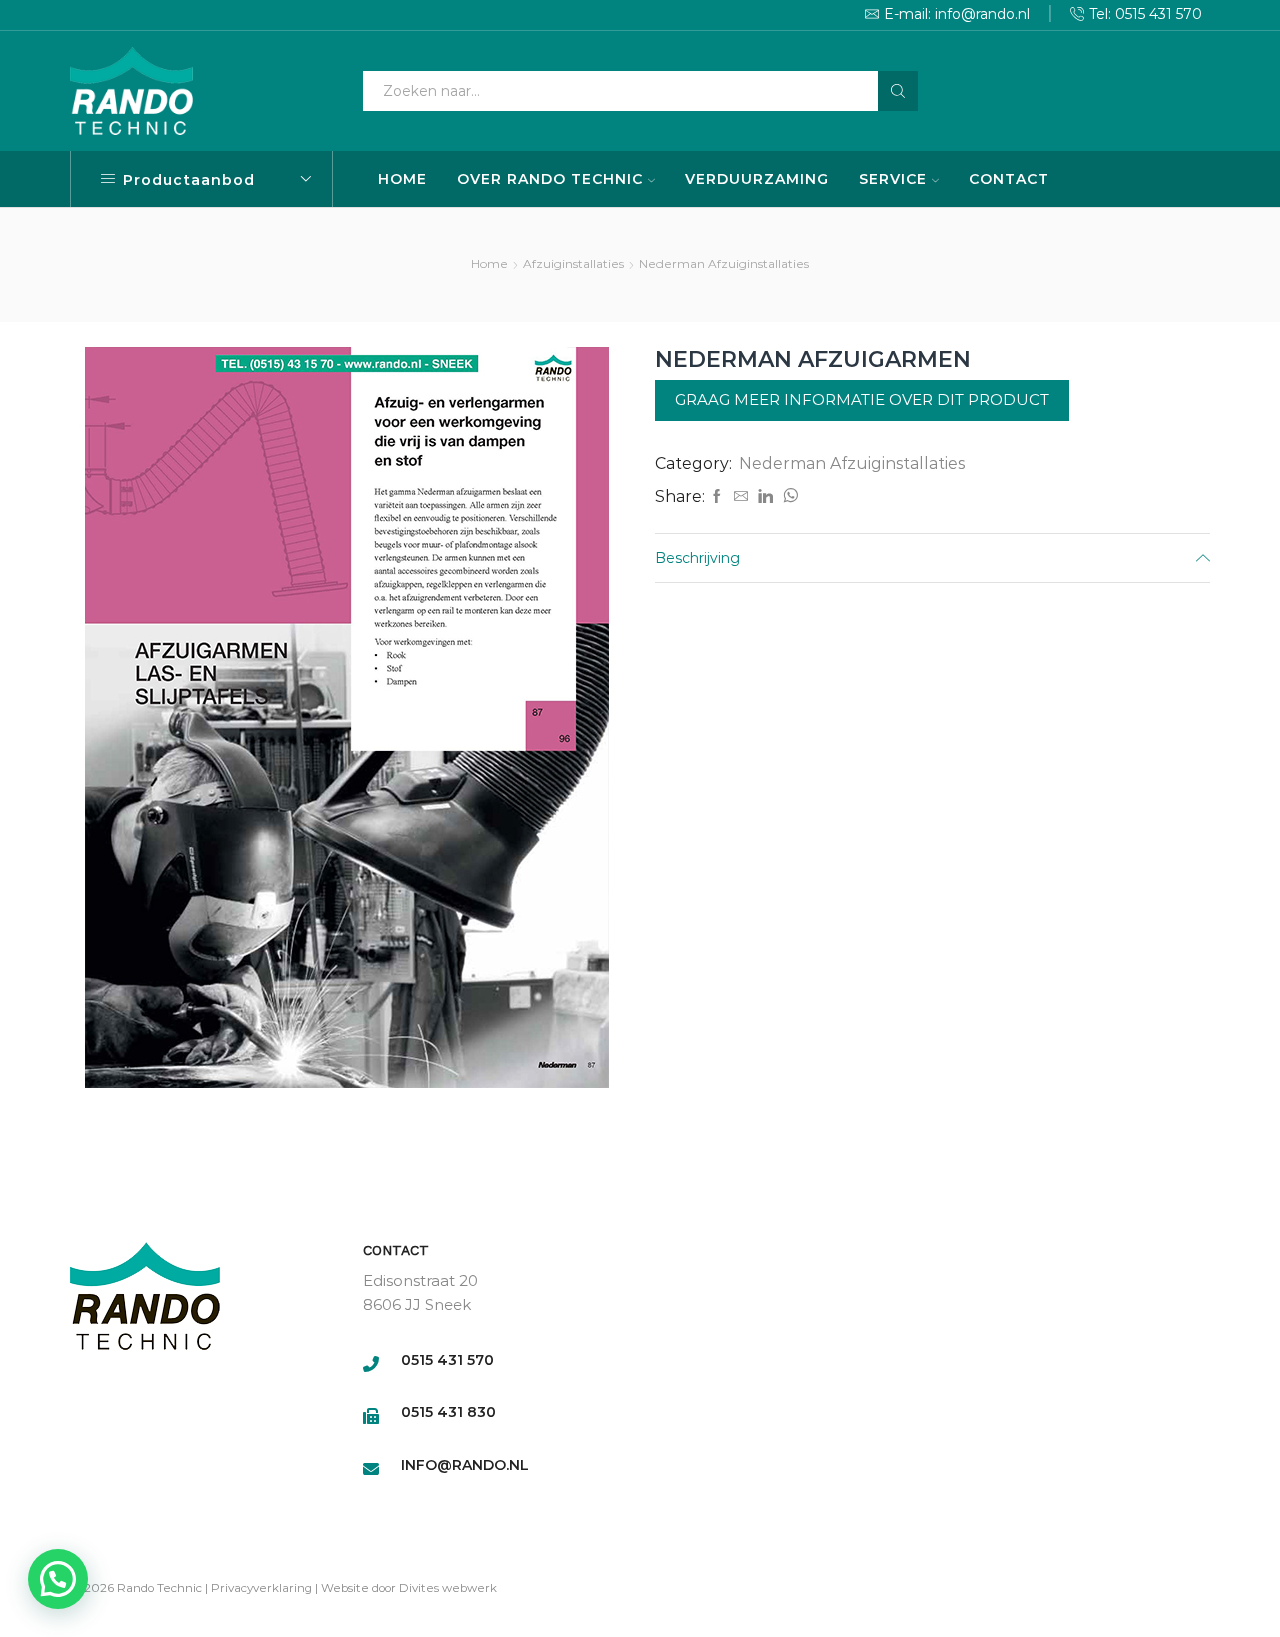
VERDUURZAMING (757, 179)
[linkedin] (765, 497)
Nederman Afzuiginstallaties (724, 263)
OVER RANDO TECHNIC (550, 179)
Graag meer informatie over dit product (862, 399)
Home (489, 263)
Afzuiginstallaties (573, 263)
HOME (402, 179)
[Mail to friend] (741, 497)
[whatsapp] (788, 497)
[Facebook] (717, 497)
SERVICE (893, 179)
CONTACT (1009, 179)
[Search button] (898, 91)
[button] (58, 1579)
